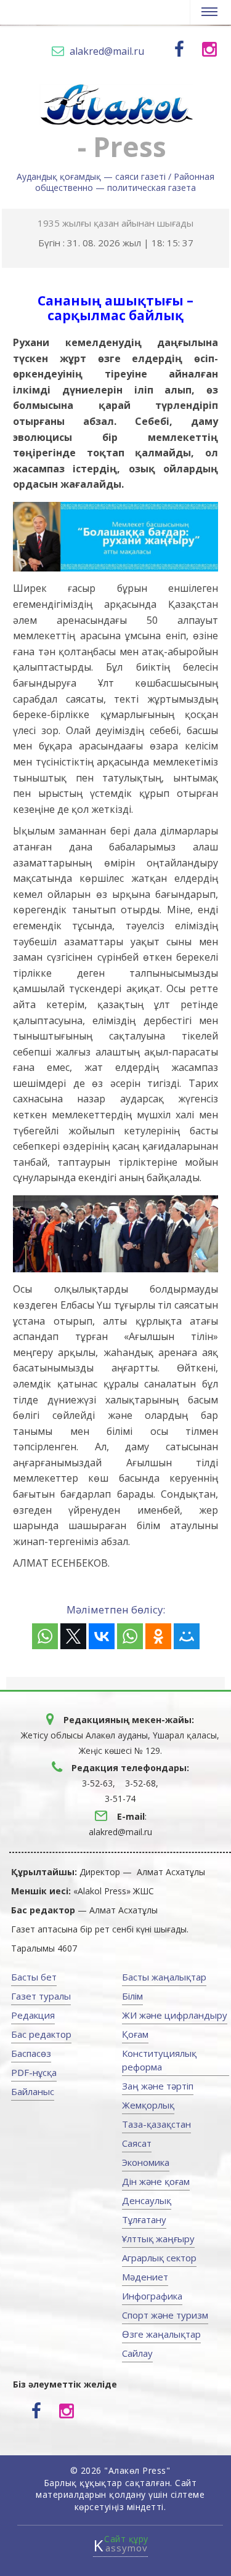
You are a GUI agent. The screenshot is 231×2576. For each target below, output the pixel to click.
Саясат (137, 2143)
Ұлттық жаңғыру (158, 2239)
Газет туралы (41, 1996)
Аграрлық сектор (159, 2258)
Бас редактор (41, 2034)
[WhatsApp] (45, 1636)
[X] (73, 1636)
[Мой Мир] (187, 1636)
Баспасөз (31, 2053)
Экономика (146, 2162)
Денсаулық (147, 2200)
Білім (132, 1996)
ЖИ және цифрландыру (175, 2015)
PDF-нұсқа (34, 2072)
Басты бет (34, 1977)
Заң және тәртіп (158, 2086)
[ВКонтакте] (102, 1636)
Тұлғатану (144, 2219)
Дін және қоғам (156, 2181)
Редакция (33, 2015)
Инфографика (152, 2296)
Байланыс (33, 2091)
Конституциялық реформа (159, 2060)
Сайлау (137, 2353)
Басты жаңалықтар (164, 1977)
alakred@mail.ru (107, 51)
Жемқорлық (148, 2105)
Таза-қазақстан (156, 2124)
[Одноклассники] (158, 1636)
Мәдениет (145, 2277)
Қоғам (135, 2034)
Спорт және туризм (165, 2315)
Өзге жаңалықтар (161, 2334)
